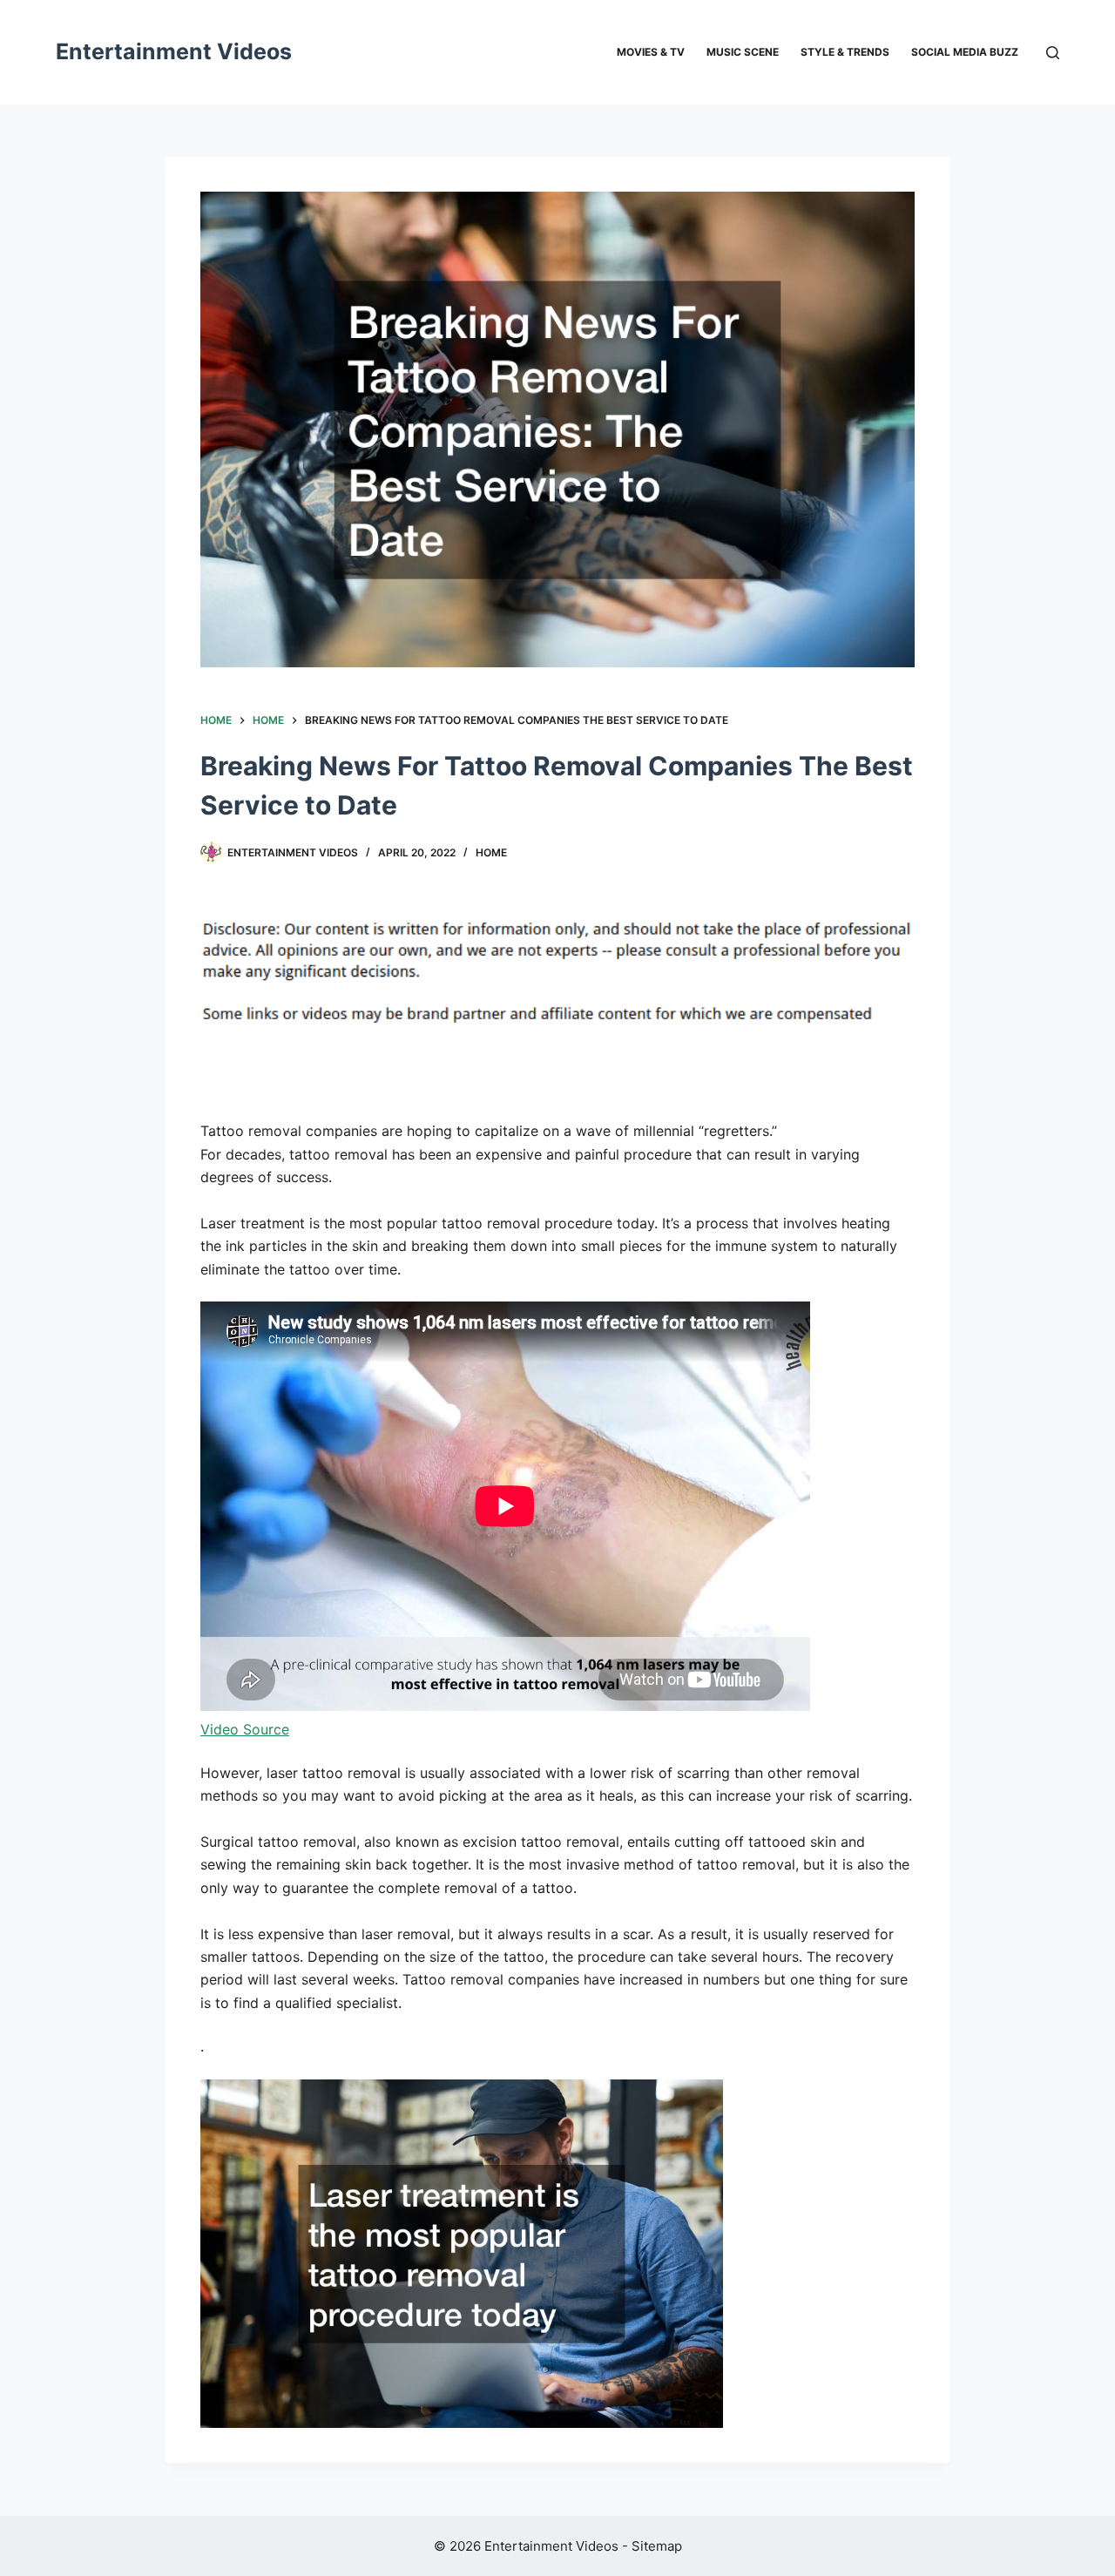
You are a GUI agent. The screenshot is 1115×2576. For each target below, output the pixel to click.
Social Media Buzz (965, 52)
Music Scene (743, 52)
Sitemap (657, 2546)
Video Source (245, 1729)
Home (491, 852)
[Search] (1053, 53)
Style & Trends (845, 52)
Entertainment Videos (174, 51)
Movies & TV (651, 52)
